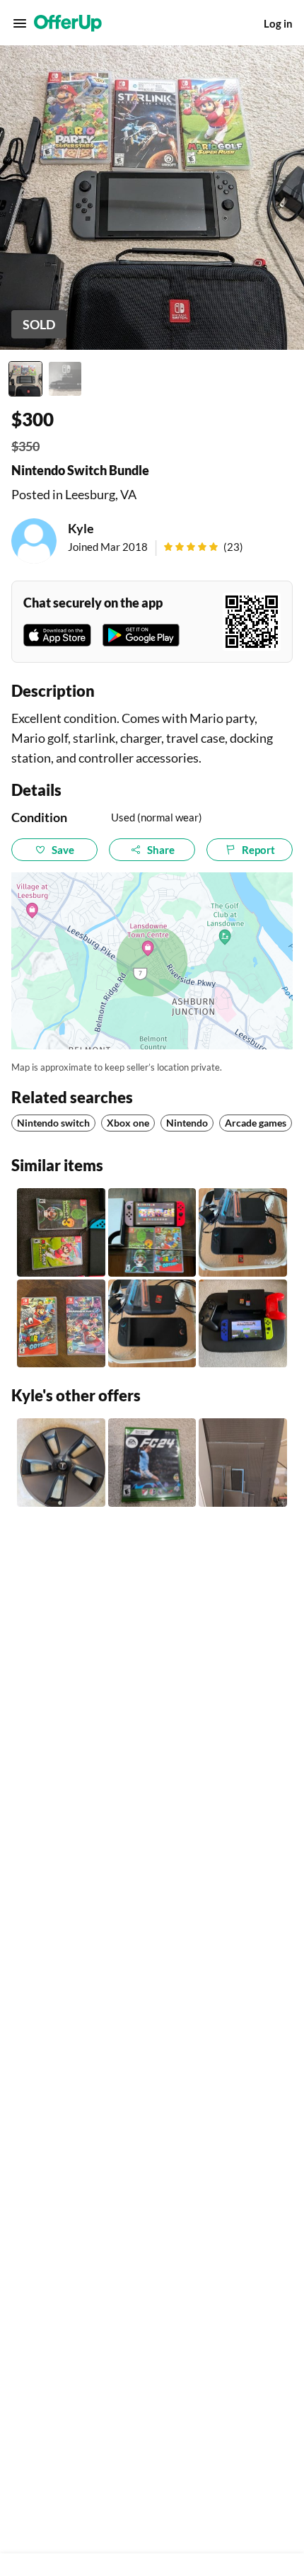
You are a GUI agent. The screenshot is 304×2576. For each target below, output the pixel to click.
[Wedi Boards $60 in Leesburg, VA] (243, 1463)
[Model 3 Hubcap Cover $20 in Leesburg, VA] (61, 1463)
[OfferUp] (68, 23)
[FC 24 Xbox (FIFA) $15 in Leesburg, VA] (152, 1463)
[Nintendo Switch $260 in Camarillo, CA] (243, 1324)
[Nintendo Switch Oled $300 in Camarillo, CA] (152, 1232)
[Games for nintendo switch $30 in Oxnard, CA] (61, 1232)
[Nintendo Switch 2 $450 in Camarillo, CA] (243, 1232)
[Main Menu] (20, 23)
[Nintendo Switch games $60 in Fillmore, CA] (61, 1324)
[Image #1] (25, 379)
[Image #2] (65, 379)
